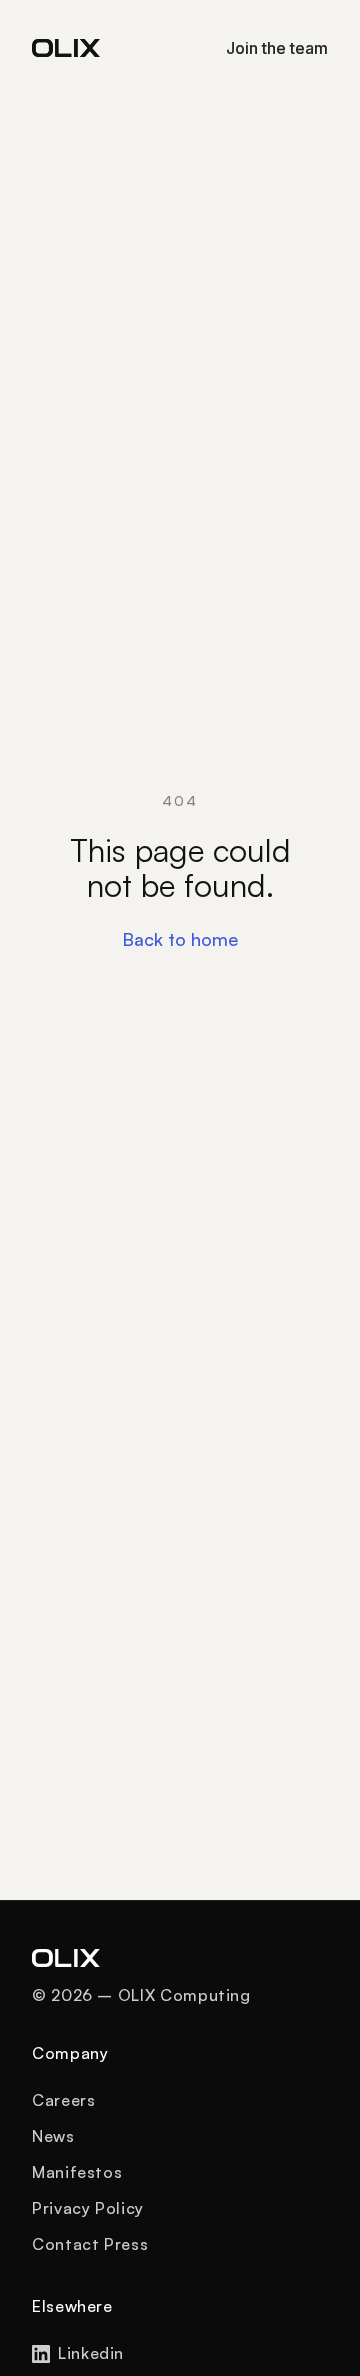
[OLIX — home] (66, 48)
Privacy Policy (88, 2208)
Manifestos (77, 2172)
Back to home (180, 939)
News (53, 2136)
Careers (63, 2100)
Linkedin (91, 2353)
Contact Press (90, 2244)
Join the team (277, 48)
